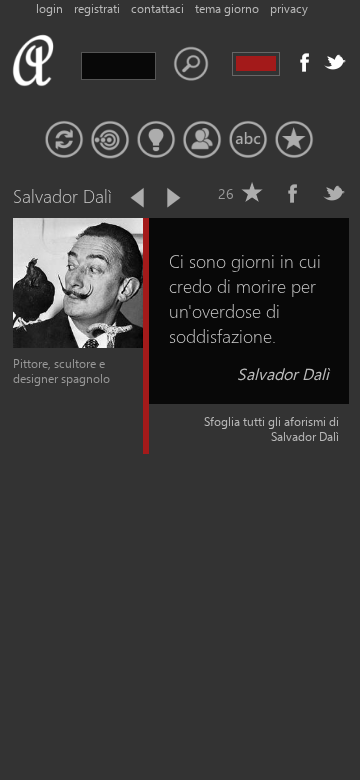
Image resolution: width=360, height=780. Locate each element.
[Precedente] (139, 198)
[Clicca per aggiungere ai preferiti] (252, 193)
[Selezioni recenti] (110, 140)
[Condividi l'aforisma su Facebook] (293, 193)
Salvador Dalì (283, 373)
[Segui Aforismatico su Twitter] (335, 62)
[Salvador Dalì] (78, 343)
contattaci (157, 8)
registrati (97, 8)
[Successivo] (172, 198)
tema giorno (227, 8)
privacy (289, 8)
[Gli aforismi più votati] (156, 140)
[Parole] (248, 140)
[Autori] (202, 140)
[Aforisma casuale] (64, 140)
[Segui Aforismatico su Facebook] (305, 62)
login (49, 8)
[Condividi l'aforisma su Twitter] (334, 193)
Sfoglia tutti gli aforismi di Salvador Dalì (271, 429)
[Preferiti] (294, 140)
